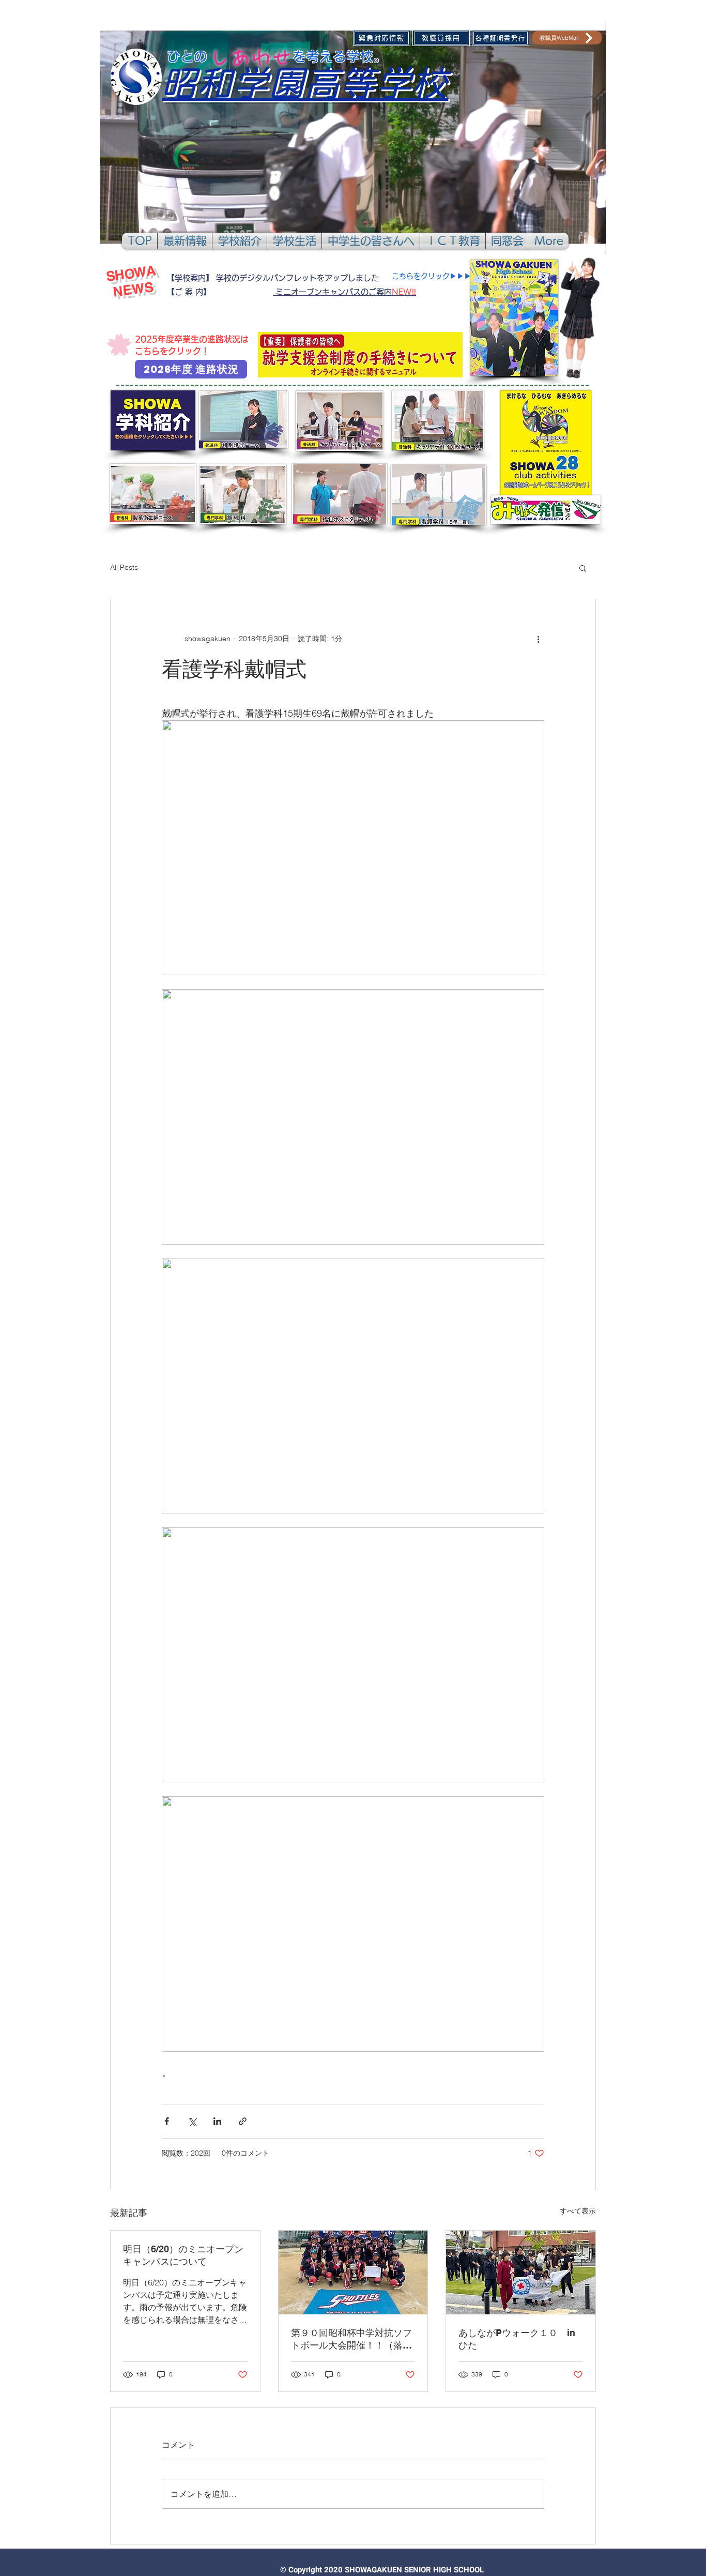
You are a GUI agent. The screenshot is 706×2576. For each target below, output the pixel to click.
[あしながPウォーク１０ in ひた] (521, 2272)
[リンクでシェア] (243, 2121)
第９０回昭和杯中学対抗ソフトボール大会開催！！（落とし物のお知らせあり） (351, 2339)
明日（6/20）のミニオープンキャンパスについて (183, 2255)
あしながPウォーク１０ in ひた (521, 2339)
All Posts (124, 567)
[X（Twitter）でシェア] (192, 2121)
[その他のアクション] (538, 639)
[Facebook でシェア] (167, 2121)
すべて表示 (578, 2211)
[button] (185, 241)
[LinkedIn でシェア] (217, 2121)
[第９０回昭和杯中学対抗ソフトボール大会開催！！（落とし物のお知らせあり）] (353, 2272)
